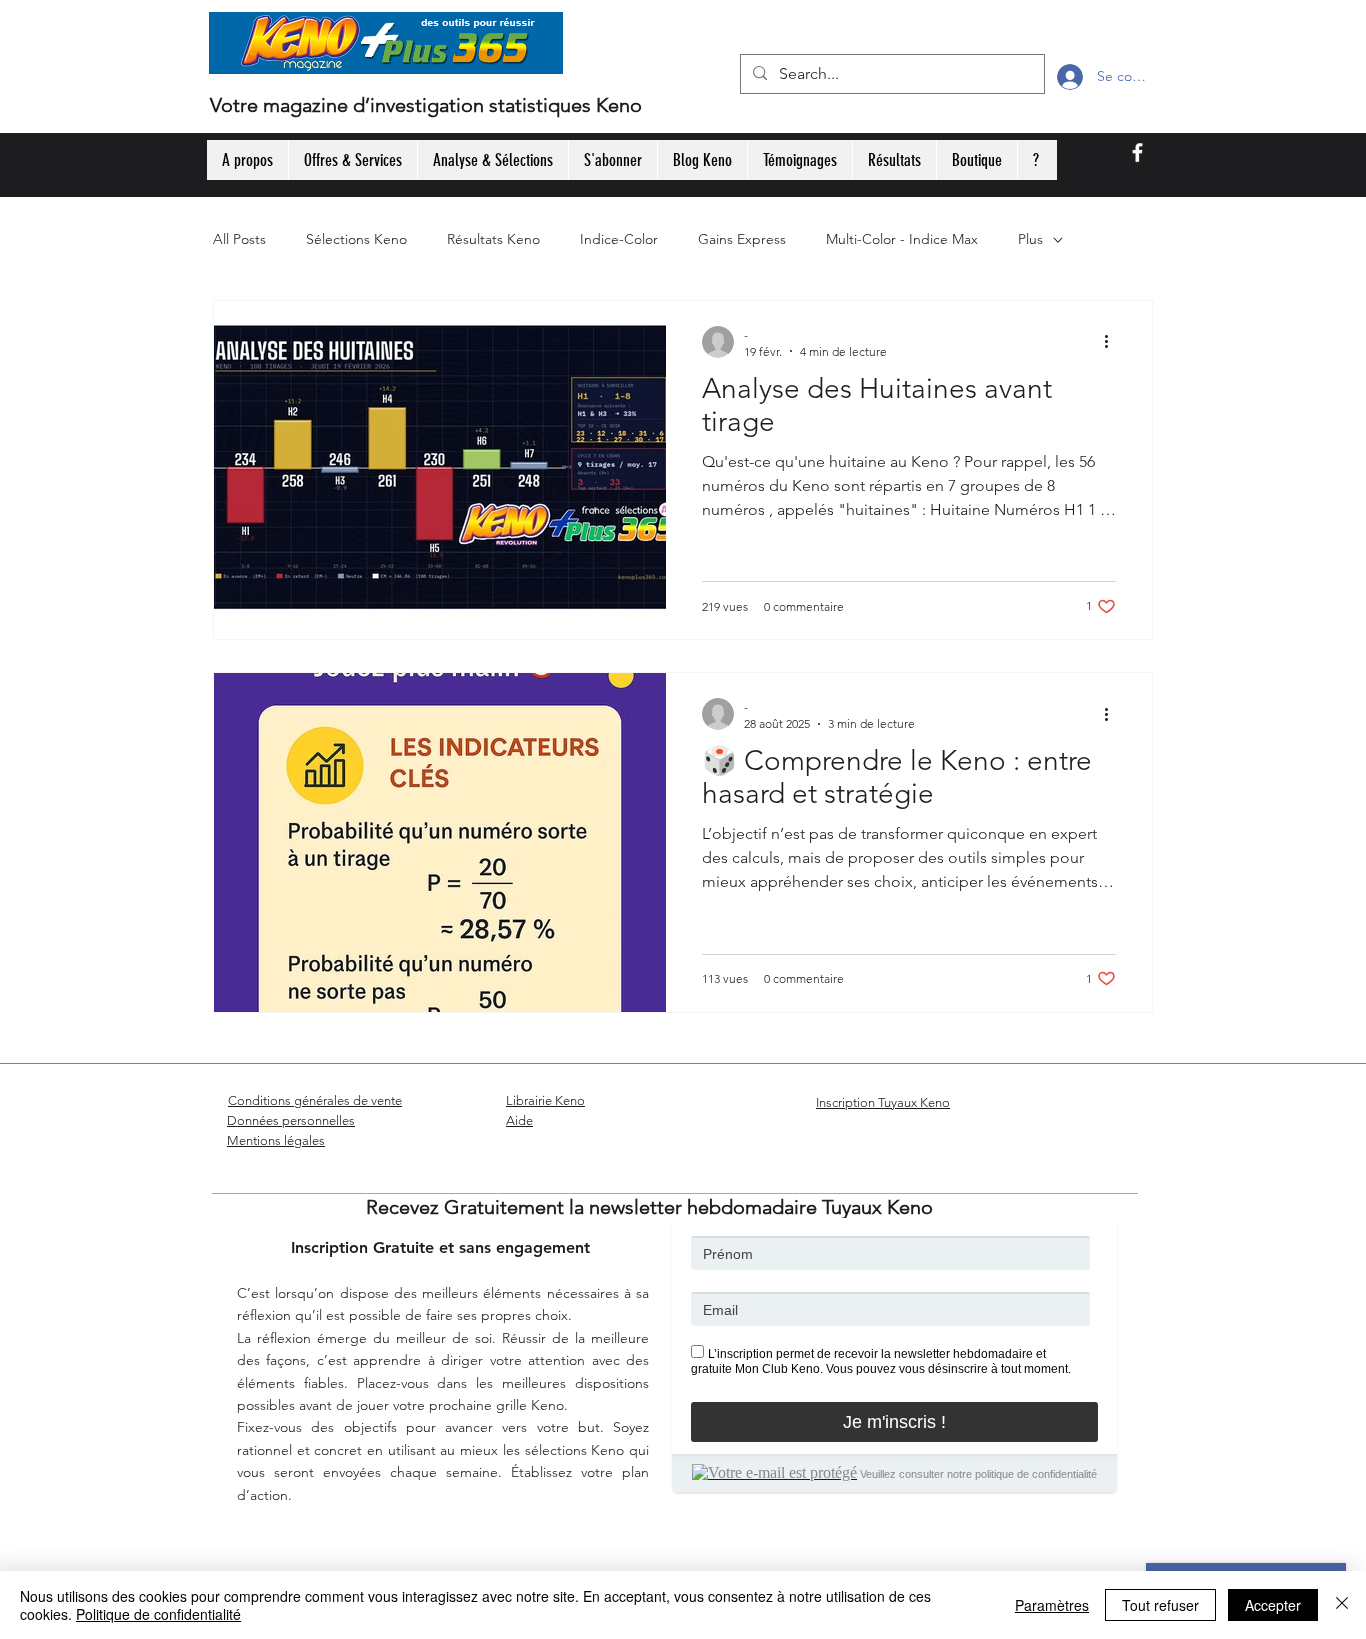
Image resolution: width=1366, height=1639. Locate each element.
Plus (1030, 239)
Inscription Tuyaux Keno (883, 1102)
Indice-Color (619, 239)
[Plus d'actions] (1113, 342)
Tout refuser (1160, 1605)
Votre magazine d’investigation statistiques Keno (426, 105)
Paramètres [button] (1052, 1605)
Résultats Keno (493, 239)
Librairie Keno (545, 1100)
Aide (519, 1120)
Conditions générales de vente (315, 1100)
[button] (604, 53)
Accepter (1273, 1605)
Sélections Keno (356, 239)
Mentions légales (276, 1140)
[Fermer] (1342, 1605)
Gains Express (742, 239)
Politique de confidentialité (158, 1614)
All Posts (239, 239)
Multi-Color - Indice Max (902, 239)
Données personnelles (291, 1120)
